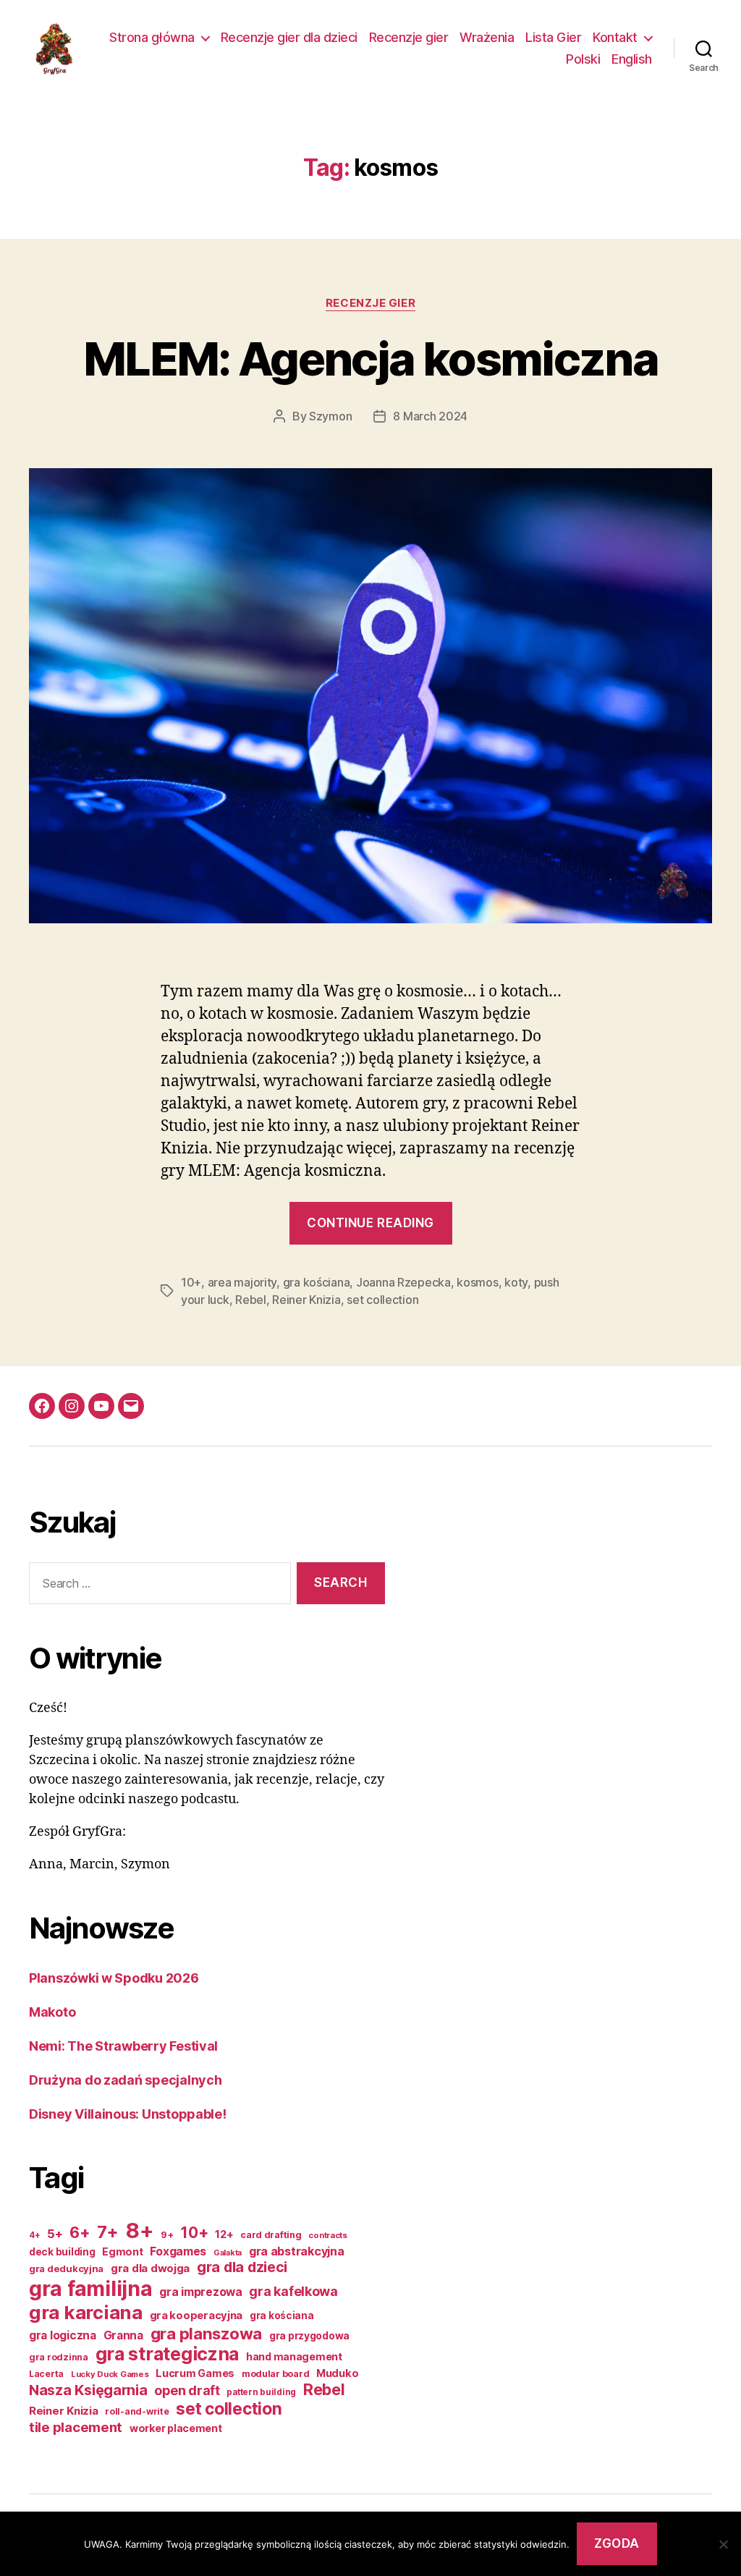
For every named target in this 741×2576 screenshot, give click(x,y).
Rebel (251, 1300)
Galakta (228, 2253)
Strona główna (152, 37)
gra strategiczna (168, 2354)
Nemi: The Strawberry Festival (123, 2046)
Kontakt (615, 37)
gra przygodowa (309, 2335)
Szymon (330, 416)
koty (516, 1282)
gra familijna (91, 2288)
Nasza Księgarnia (88, 2390)
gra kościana (317, 1282)
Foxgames (178, 2251)
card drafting (271, 2235)
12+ (224, 2234)
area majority (242, 1282)
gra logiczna (63, 2335)
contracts (328, 2235)
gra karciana (86, 2312)
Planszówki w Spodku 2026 (114, 1978)
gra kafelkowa (293, 2291)
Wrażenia (487, 37)
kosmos (477, 1282)
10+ (191, 1282)
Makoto (52, 2012)
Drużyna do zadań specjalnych (125, 2080)
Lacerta (46, 2374)
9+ (167, 2235)
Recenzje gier (409, 37)
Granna (123, 2335)
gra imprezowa (201, 2292)
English (632, 59)
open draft (187, 2390)
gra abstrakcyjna (297, 2251)
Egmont (122, 2251)
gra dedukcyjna (66, 2268)
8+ (140, 2230)
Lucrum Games (195, 2373)
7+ (108, 2232)
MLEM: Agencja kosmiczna (370, 359)
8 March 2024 (430, 416)
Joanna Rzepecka (403, 1282)
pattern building (261, 2392)
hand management (294, 2356)
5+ (55, 2234)
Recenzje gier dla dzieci (289, 37)
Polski (583, 59)
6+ (79, 2232)
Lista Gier (553, 37)
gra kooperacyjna (196, 2316)
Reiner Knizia (306, 1300)
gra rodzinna (59, 2357)
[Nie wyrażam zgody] (723, 2544)
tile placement (76, 2427)
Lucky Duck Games (110, 2374)
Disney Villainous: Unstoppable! (128, 2114)
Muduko (337, 2373)
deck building (62, 2252)
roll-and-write (137, 2411)
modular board (276, 2374)
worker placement (176, 2428)
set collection (382, 1300)
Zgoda (617, 2543)
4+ (34, 2235)
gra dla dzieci (242, 2267)
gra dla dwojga (150, 2268)
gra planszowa (207, 2333)
